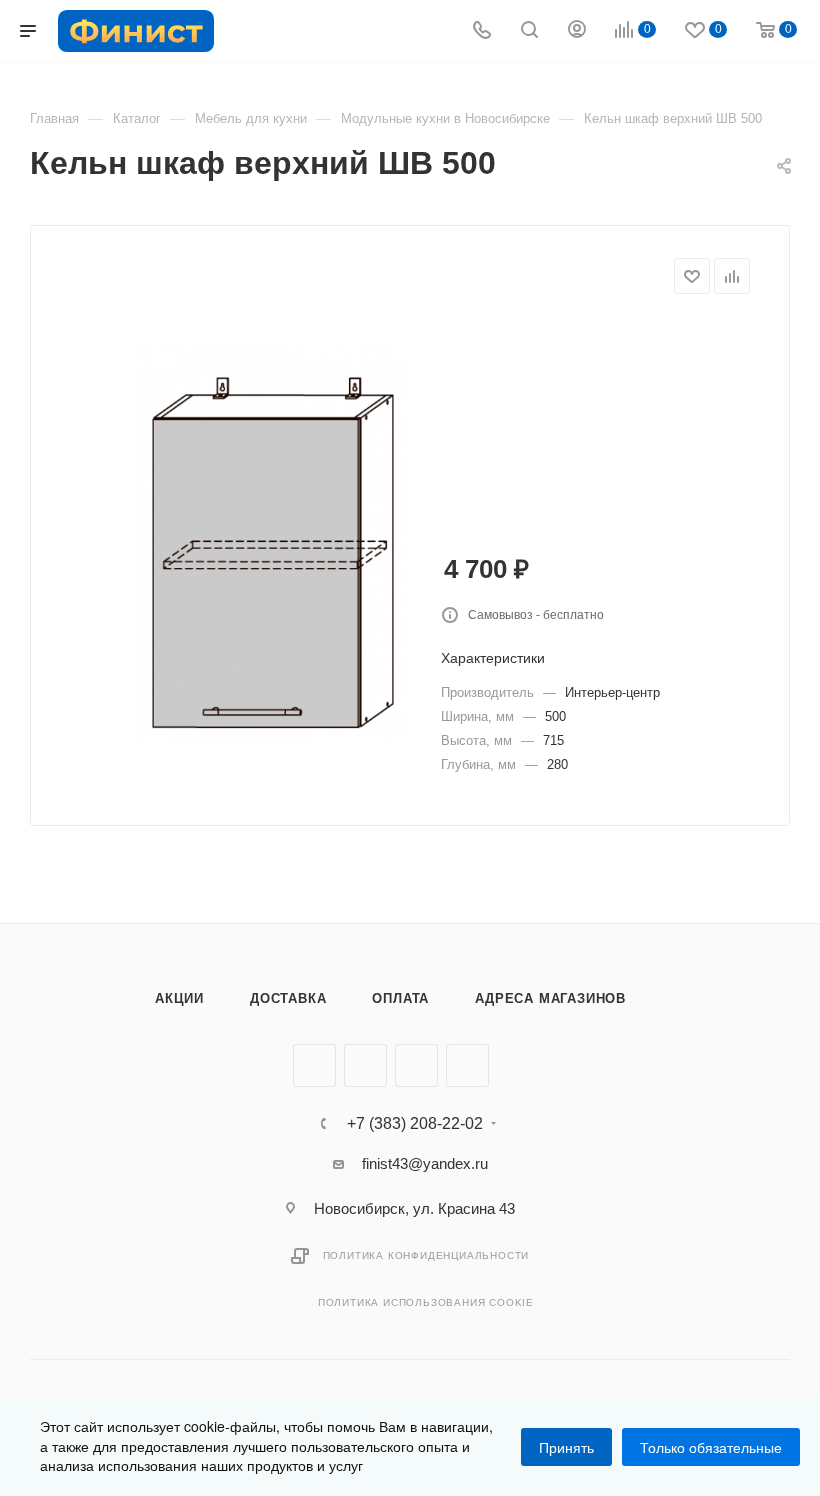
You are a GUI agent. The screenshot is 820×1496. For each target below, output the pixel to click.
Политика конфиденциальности (426, 1255)
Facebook (365, 1065)
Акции (179, 998)
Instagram (416, 1065)
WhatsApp (467, 1065)
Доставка (288, 998)
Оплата (400, 998)
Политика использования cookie (426, 1302)
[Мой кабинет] (577, 31)
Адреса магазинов (550, 998)
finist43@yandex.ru (425, 1163)
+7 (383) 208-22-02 (415, 1124)
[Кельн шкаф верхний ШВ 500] (273, 544)
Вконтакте (314, 1065)
